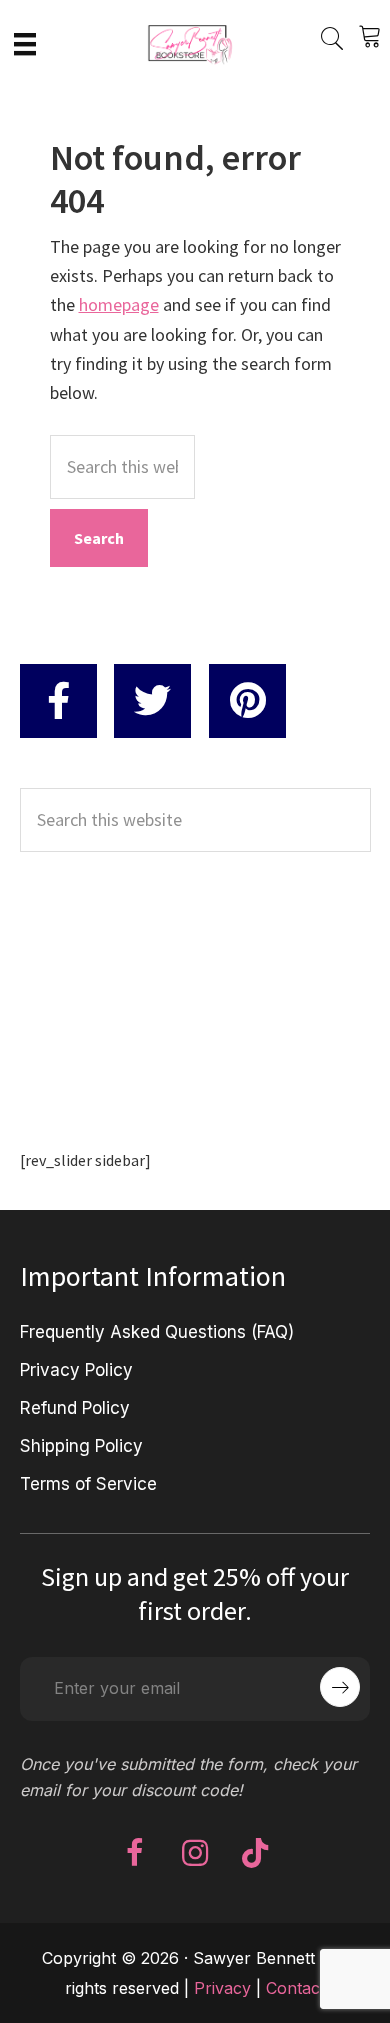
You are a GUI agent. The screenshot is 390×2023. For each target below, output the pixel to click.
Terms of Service (88, 1484)
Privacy (222, 1988)
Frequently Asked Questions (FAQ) (157, 1332)
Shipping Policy (81, 1446)
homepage (119, 304)
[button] (135, 1853)
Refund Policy (75, 1408)
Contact (295, 1988)
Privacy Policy (76, 1370)
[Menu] (25, 43)
